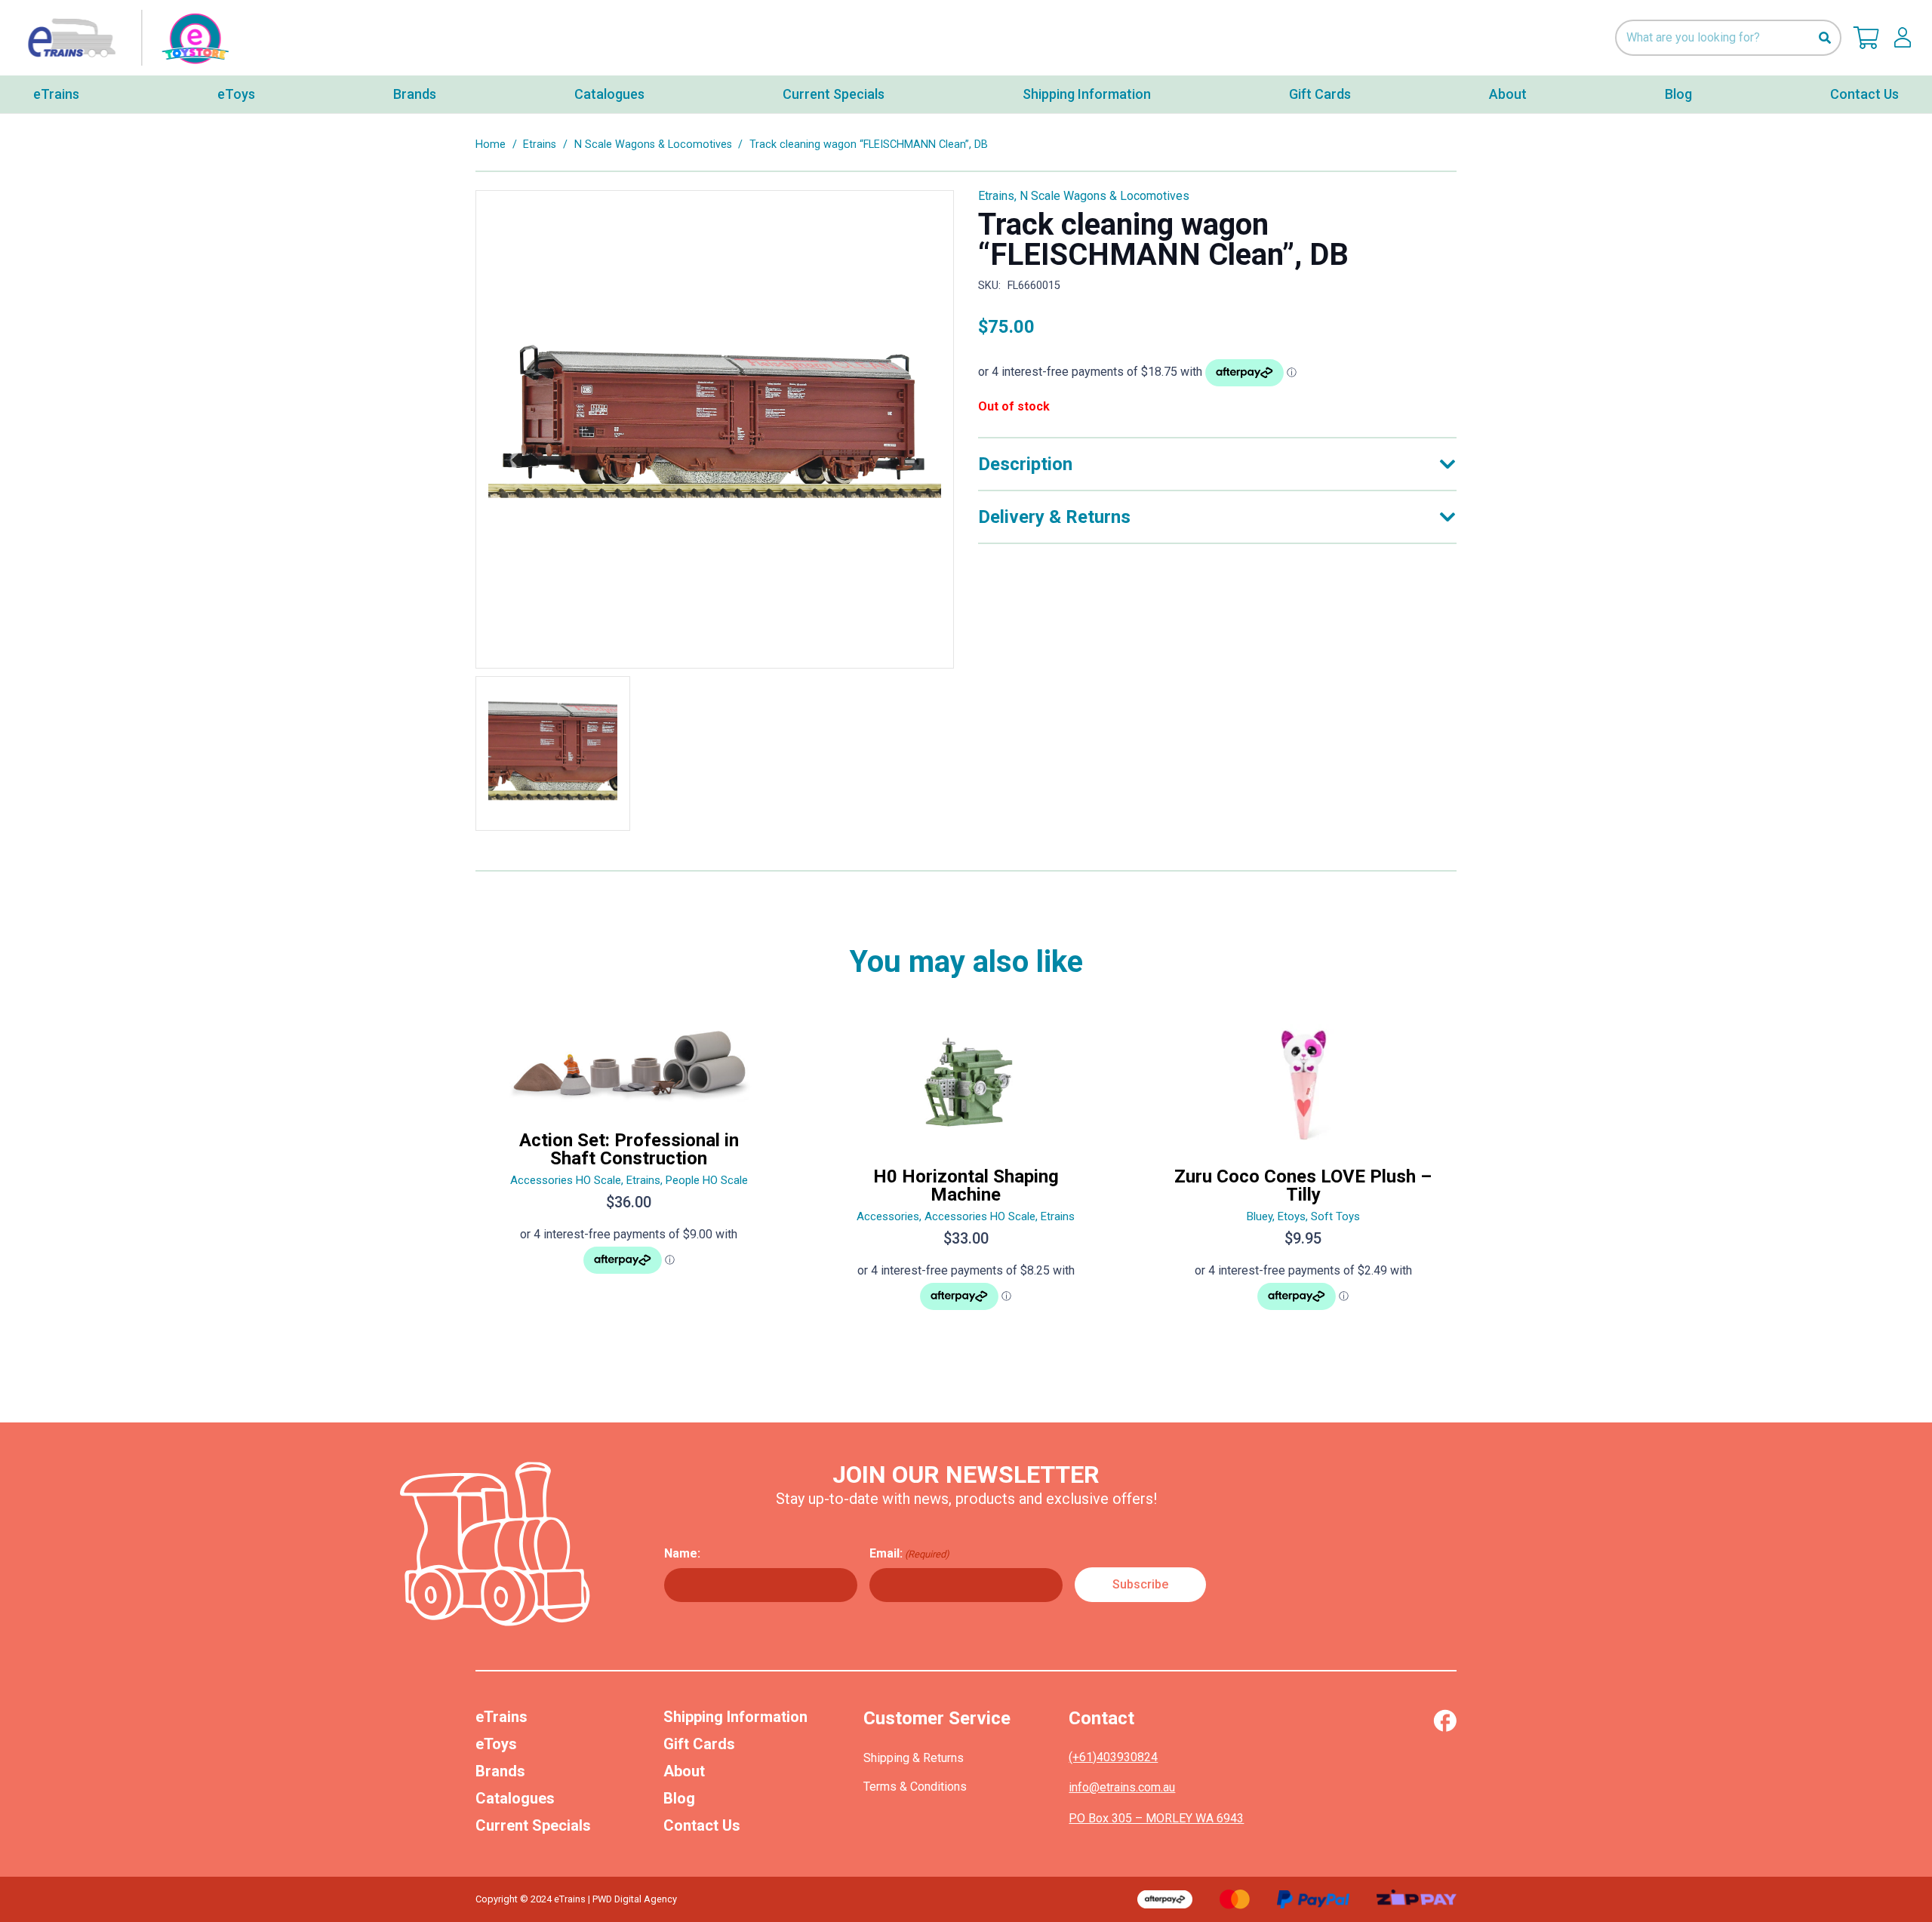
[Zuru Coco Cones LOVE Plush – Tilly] (1303, 1173)
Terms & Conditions (915, 1787)
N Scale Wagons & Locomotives (653, 145)
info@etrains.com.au (1122, 1787)
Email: (909, 1553)
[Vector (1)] (1445, 1721)
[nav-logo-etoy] (125, 38)
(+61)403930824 (1113, 1757)
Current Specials (533, 1825)
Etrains (540, 145)
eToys (496, 1744)
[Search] (1824, 38)
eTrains (501, 1717)
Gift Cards (699, 1744)
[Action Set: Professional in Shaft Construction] (629, 1173)
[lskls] (1903, 38)
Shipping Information (735, 1717)
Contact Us (702, 1825)
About (684, 1771)
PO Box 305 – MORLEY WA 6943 (1156, 1818)
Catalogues (515, 1798)
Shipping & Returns (914, 1758)
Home (491, 145)
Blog (679, 1798)
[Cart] (1866, 38)
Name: (682, 1553)
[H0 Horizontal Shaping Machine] (966, 1173)
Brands (500, 1771)
